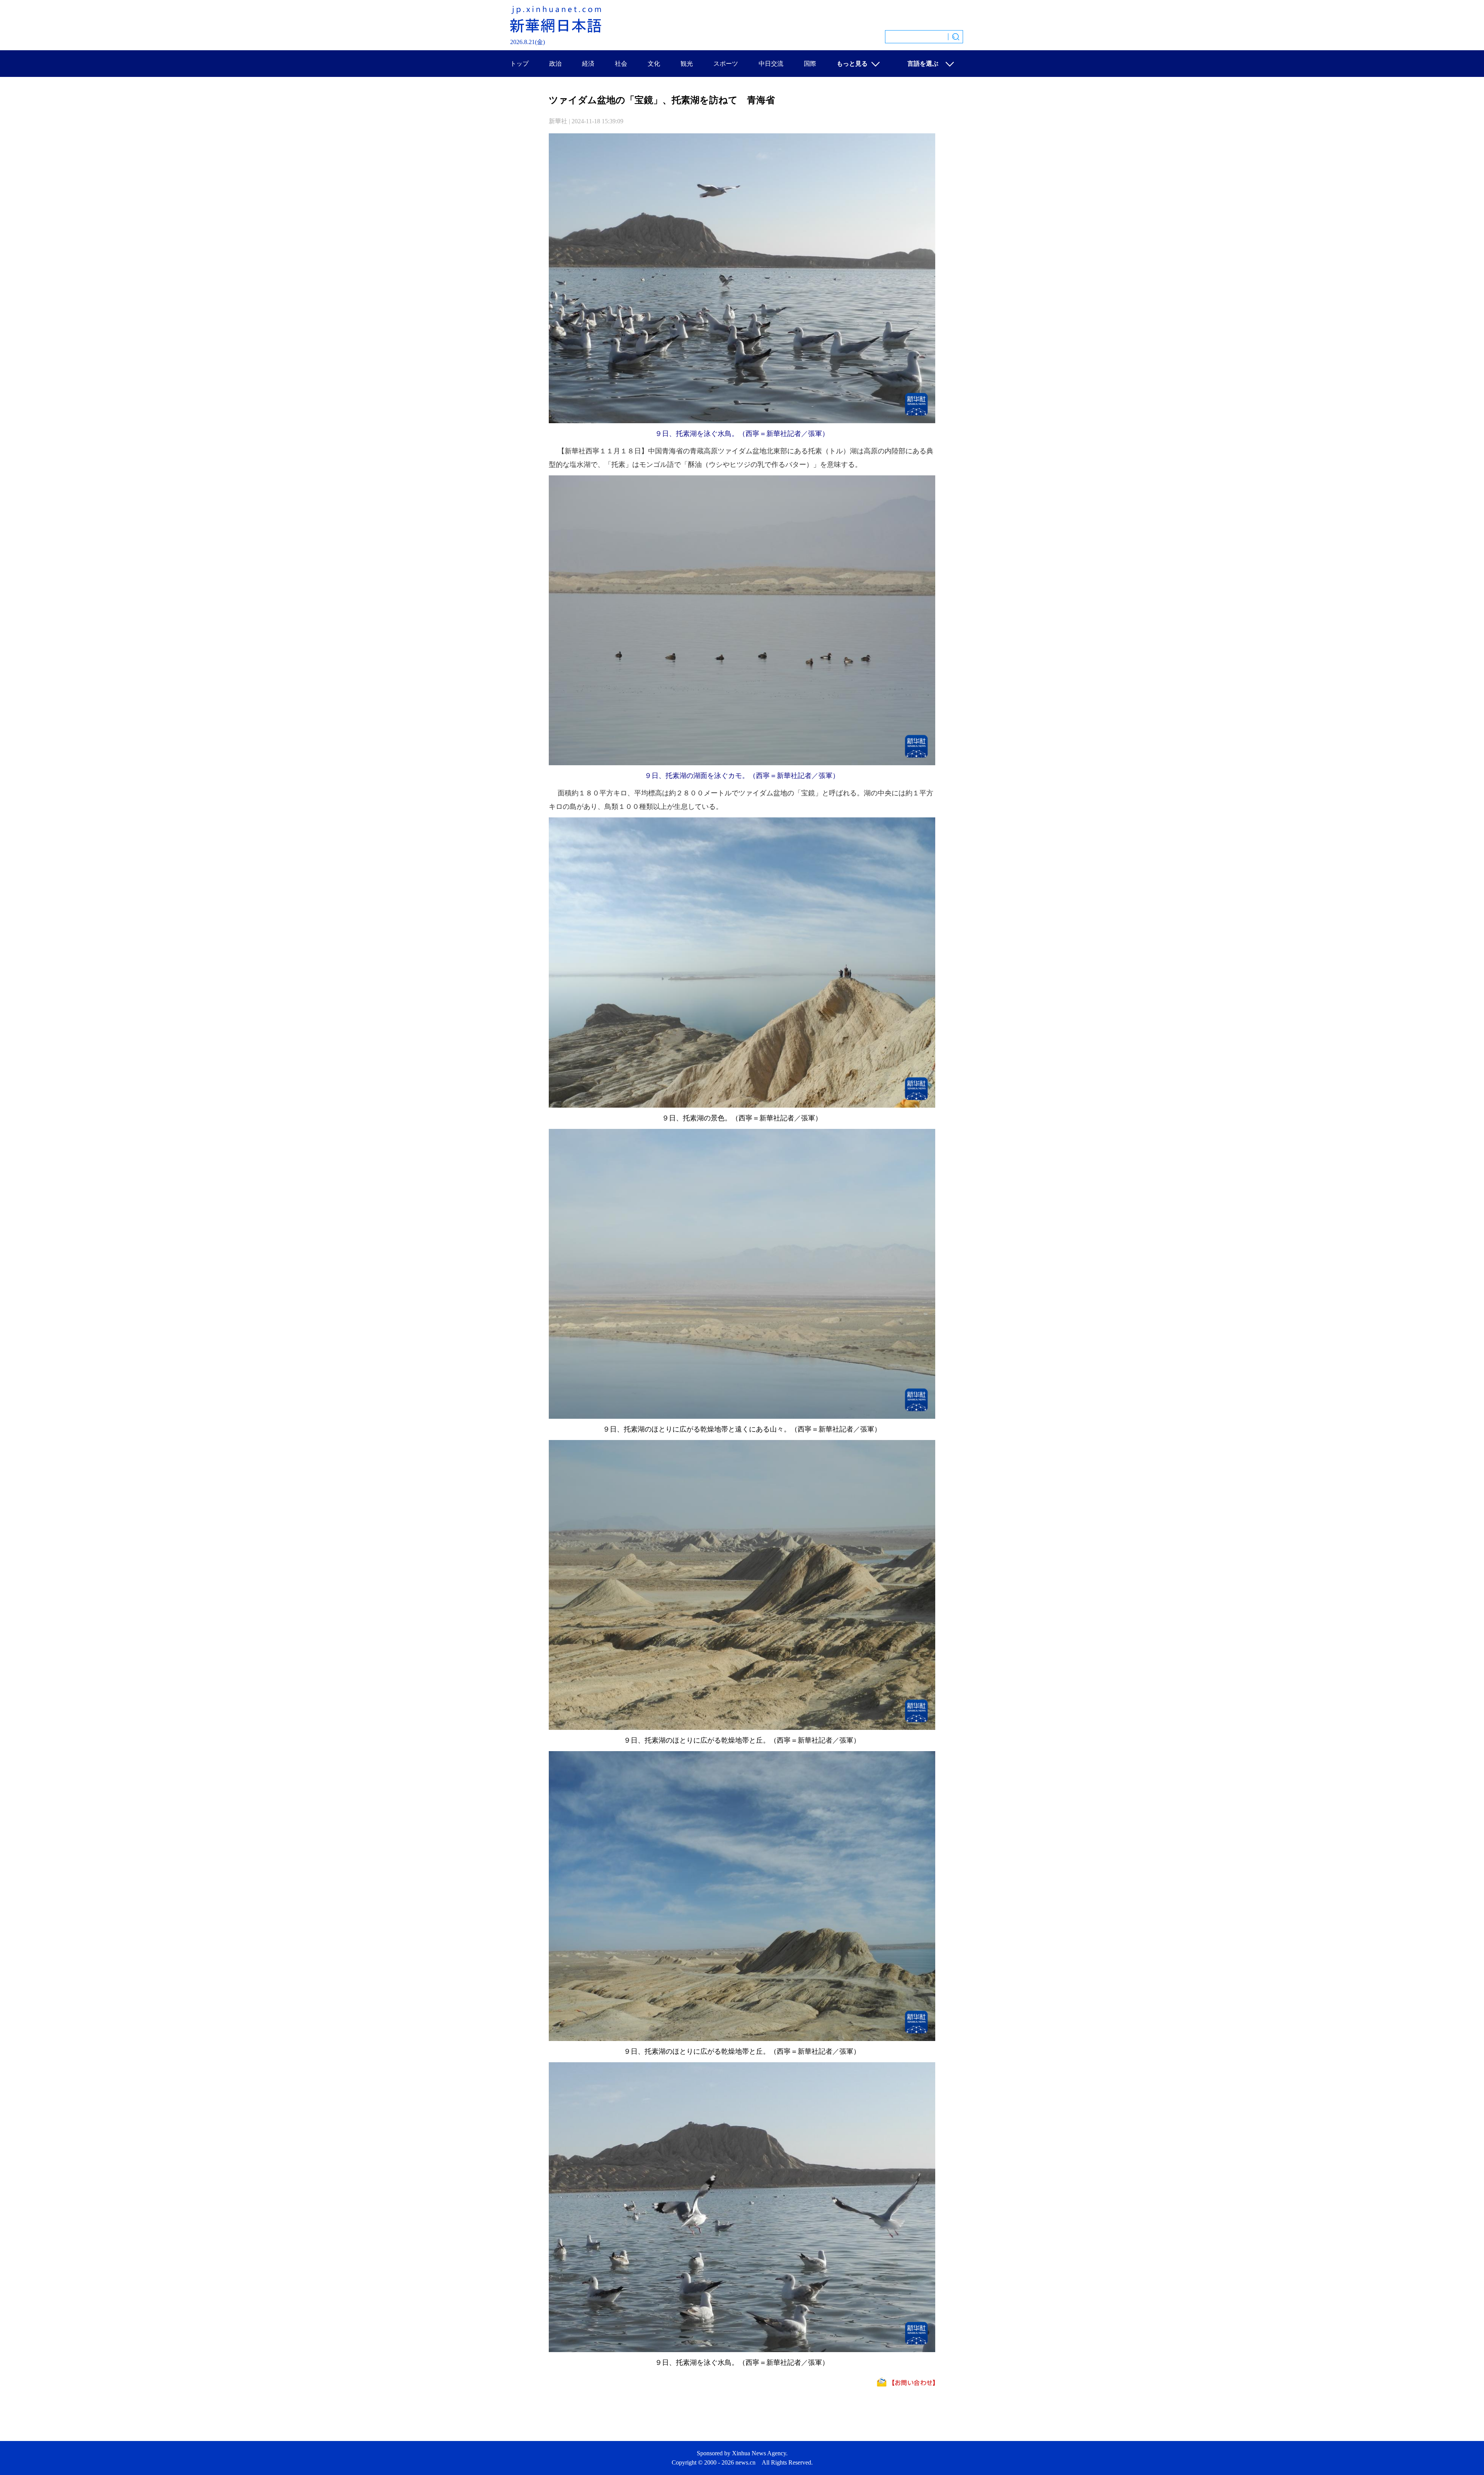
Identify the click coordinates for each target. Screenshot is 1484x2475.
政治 (555, 64)
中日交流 (771, 64)
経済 (588, 64)
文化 (654, 64)
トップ (519, 64)
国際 (810, 64)
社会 (621, 64)
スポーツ (726, 64)
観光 (687, 64)
